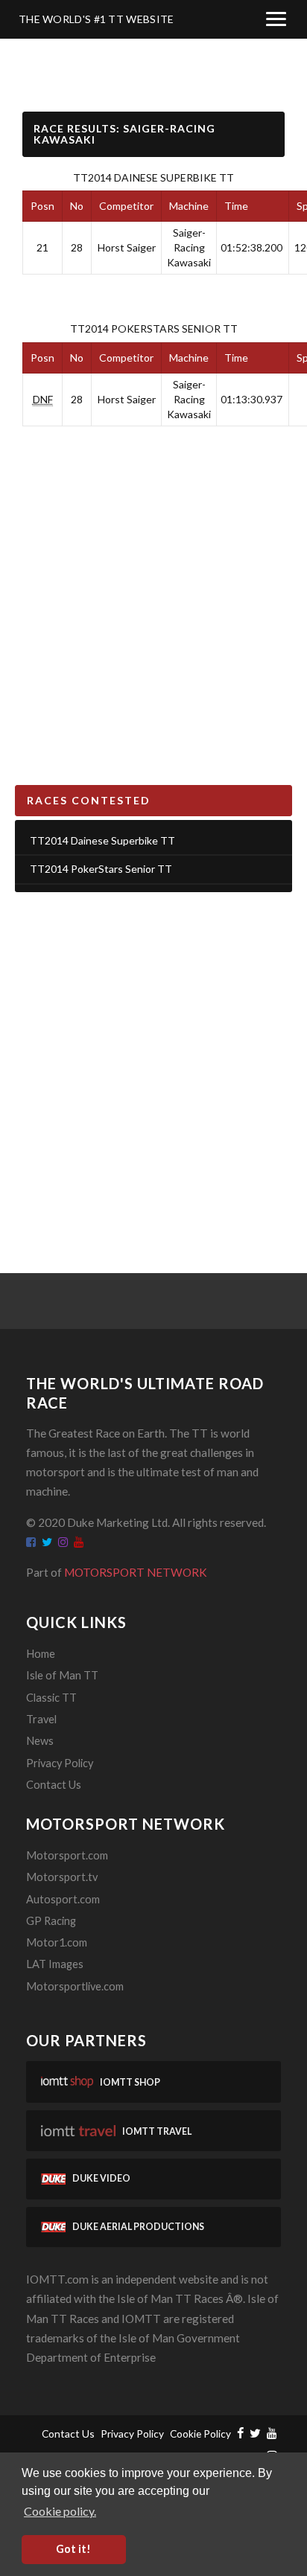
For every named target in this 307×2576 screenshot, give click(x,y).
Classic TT (51, 1698)
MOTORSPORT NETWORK (136, 1572)
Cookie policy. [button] (60, 2511)
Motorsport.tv (62, 1877)
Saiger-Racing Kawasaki (189, 247)
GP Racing (51, 1921)
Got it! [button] (73, 2549)
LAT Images (55, 1964)
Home (41, 1654)
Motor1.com (57, 1942)
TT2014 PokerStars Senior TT (154, 329)
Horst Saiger (127, 247)
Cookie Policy (200, 2434)
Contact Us (54, 1785)
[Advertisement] (153, 1064)
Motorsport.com (67, 1855)
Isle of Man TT (62, 1675)
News (40, 1741)
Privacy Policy (60, 1763)
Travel (41, 1719)
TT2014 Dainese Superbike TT (153, 177)
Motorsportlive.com (75, 1986)
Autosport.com (63, 1899)
